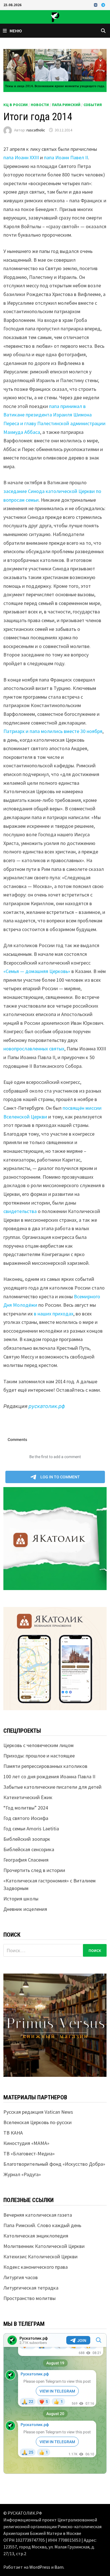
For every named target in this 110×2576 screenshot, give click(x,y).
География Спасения (26, 1860)
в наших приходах (54, 1314)
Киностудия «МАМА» (26, 2143)
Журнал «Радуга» (22, 2174)
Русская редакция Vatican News (38, 2112)
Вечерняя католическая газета (38, 2215)
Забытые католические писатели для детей (52, 1787)
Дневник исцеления (25, 1909)
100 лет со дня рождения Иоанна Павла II (49, 1776)
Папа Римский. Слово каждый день (42, 2225)
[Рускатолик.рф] (55, 16)
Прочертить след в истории (34, 1870)
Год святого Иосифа (26, 1818)
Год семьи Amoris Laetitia (31, 1829)
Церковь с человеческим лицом (38, 1745)
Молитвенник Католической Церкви (44, 2246)
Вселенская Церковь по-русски (38, 2122)
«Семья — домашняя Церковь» (37, 971)
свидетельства (20, 1211)
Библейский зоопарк (27, 1839)
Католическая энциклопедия (36, 2236)
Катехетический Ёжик (28, 1797)
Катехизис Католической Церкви (40, 2256)
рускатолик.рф (47, 1406)
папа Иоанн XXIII (21, 157)
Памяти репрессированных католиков (45, 1766)
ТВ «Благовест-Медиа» (29, 2154)
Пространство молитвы (29, 2298)
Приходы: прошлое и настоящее (39, 1756)
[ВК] (96, 5)
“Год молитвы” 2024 (26, 1808)
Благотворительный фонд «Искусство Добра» (54, 2164)
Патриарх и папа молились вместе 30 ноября (53, 731)
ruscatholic (36, 130)
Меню (16, 31)
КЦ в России (16, 105)
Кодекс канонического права (36, 2267)
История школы (21, 1899)
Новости (40, 105)
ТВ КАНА (13, 2133)
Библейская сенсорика (29, 1849)
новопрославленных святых (34, 1049)
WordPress (40, 2567)
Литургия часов (21, 2277)
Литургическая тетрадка (31, 2288)
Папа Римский (66, 105)
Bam (59, 2567)
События (93, 105)
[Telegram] (103, 5)
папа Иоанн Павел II (66, 157)
